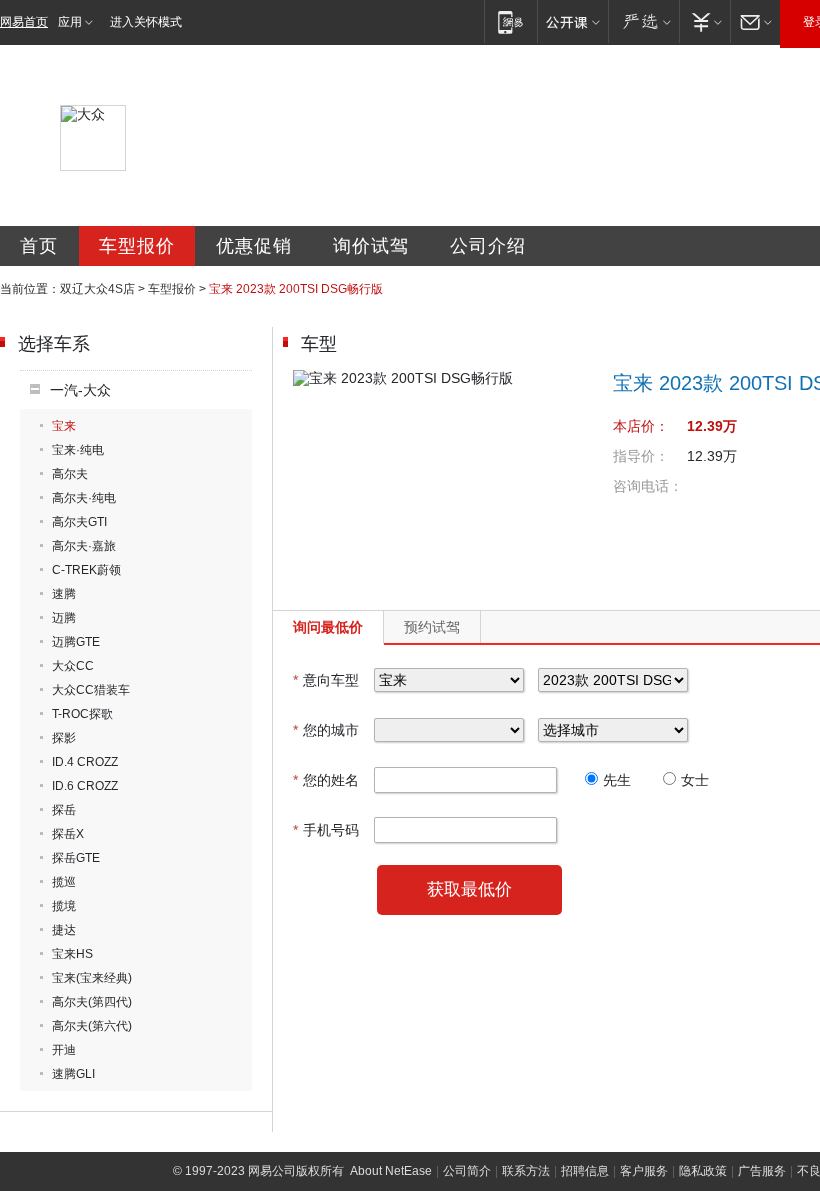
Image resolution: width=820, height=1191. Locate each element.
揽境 (64, 906)
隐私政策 (703, 1171)
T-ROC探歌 (82, 714)
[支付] (704, 21)
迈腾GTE (76, 642)
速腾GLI (73, 1074)
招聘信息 (585, 1171)
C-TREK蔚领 (86, 570)
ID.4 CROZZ (85, 762)
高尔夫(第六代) (92, 1026)
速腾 (64, 594)
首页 (39, 246)
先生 (617, 780)
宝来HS (72, 954)
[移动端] (510, 21)
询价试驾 (371, 246)
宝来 (64, 426)
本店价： (641, 426)
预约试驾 (432, 627)
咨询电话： (648, 486)
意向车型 (326, 680)
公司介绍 (488, 246)
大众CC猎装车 (91, 690)
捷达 (64, 930)
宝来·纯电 (78, 450)
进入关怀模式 (146, 22)
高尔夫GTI (79, 522)
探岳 (64, 810)
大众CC (73, 666)
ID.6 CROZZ (85, 786)
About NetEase (391, 1171)
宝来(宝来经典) (92, 978)
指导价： (641, 456)
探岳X (68, 834)
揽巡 (64, 882)
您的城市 (326, 730)
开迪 (64, 1050)
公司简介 (467, 1171)
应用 (70, 22)
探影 (64, 738)
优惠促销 (254, 246)
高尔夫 (70, 474)
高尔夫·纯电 (84, 498)
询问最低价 (328, 627)
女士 (695, 780)
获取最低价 (469, 889)
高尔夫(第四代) (92, 1002)
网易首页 (24, 22)
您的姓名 (326, 780)
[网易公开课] (572, 21)
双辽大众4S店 (97, 289)
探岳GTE (76, 858)
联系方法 (526, 1171)
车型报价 (137, 246)
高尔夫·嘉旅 (84, 546)
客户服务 (644, 1171)
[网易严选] (643, 21)
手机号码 (326, 830)
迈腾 (64, 618)
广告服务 (762, 1171)
